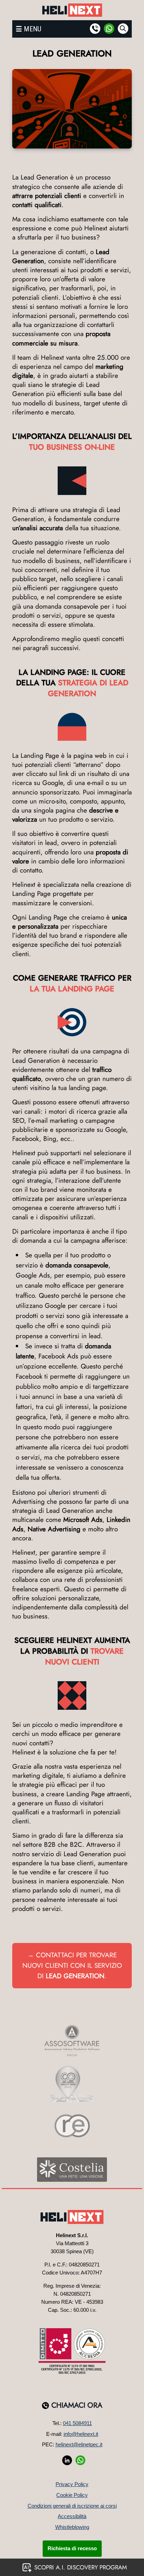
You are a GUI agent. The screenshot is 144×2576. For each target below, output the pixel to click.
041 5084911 (77, 2423)
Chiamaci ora (77, 2405)
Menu (33, 29)
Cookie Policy (72, 2495)
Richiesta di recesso (72, 2548)
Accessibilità (72, 2516)
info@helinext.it (81, 2434)
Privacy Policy (72, 2484)
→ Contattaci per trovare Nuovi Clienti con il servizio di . (72, 1965)
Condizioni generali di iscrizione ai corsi (72, 2506)
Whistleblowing (72, 2527)
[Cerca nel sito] (123, 29)
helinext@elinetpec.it (79, 2444)
